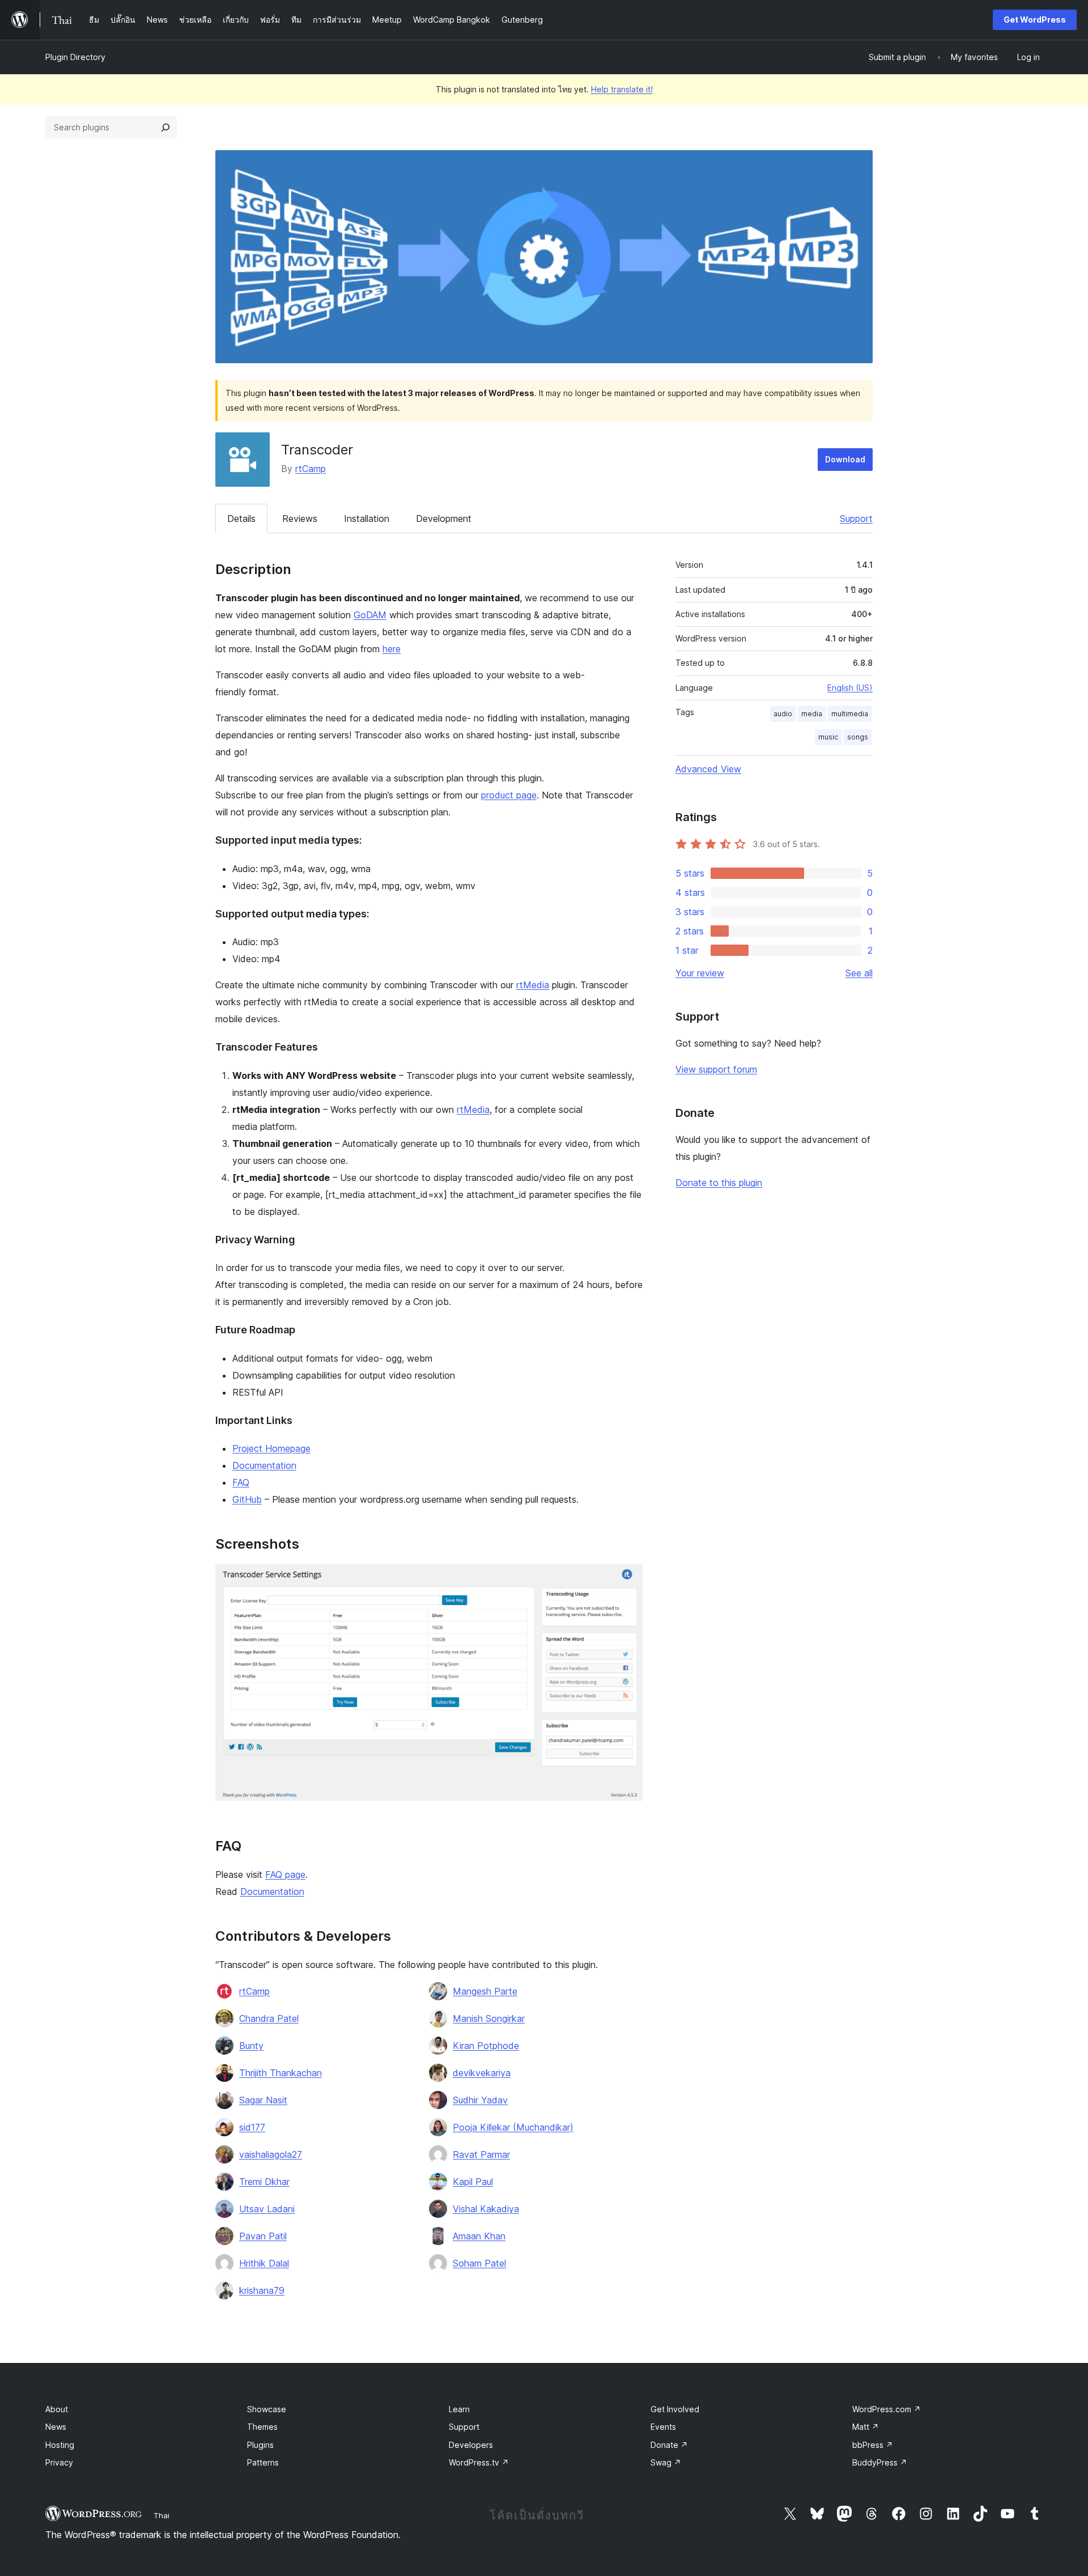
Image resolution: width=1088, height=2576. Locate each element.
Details (241, 518)
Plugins (260, 2445)
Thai (161, 2515)
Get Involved (675, 2409)
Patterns (263, 2462)
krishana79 (262, 2290)
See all (859, 973)
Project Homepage (271, 1448)
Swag (666, 2462)
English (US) (850, 688)
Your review (700, 973)
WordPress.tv (479, 2462)
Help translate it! (622, 89)
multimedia (850, 714)
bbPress (873, 2445)
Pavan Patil (263, 2236)
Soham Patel (479, 2263)
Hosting (60, 2445)
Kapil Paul (473, 2182)
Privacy (59, 2462)
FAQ (241, 1482)
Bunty (251, 2046)
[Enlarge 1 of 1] (627, 1579)
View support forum (716, 1069)
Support (856, 518)
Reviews (300, 518)
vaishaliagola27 (271, 2154)
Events (663, 2427)
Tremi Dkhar (264, 2182)
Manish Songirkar (489, 2018)
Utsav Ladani (267, 2209)
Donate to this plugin (719, 1183)
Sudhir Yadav (480, 2100)
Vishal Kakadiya (486, 2209)
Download (845, 459)
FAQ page (285, 1874)
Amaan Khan (479, 2236)
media (812, 714)
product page (509, 795)
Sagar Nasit (263, 2100)
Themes (262, 2427)
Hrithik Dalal (264, 2263)
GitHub (247, 1499)
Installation (367, 518)
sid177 (252, 2127)
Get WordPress (1035, 20)
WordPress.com (887, 2409)
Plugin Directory (75, 57)
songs (858, 737)
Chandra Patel (269, 2018)
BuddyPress (880, 2462)
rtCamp (311, 469)
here (392, 649)
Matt (866, 2427)
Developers (471, 2445)
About (57, 2409)
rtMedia (533, 985)
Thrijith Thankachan (280, 2073)
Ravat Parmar (481, 2154)
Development (444, 518)
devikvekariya (482, 2073)
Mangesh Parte (485, 1991)
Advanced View (708, 769)
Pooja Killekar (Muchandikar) (513, 2127)
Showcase (267, 2409)
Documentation (264, 1465)
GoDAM (370, 615)
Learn (459, 2409)
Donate (669, 2445)
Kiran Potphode (486, 2046)
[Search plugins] (165, 127)
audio (783, 714)
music (828, 737)
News (56, 2427)
